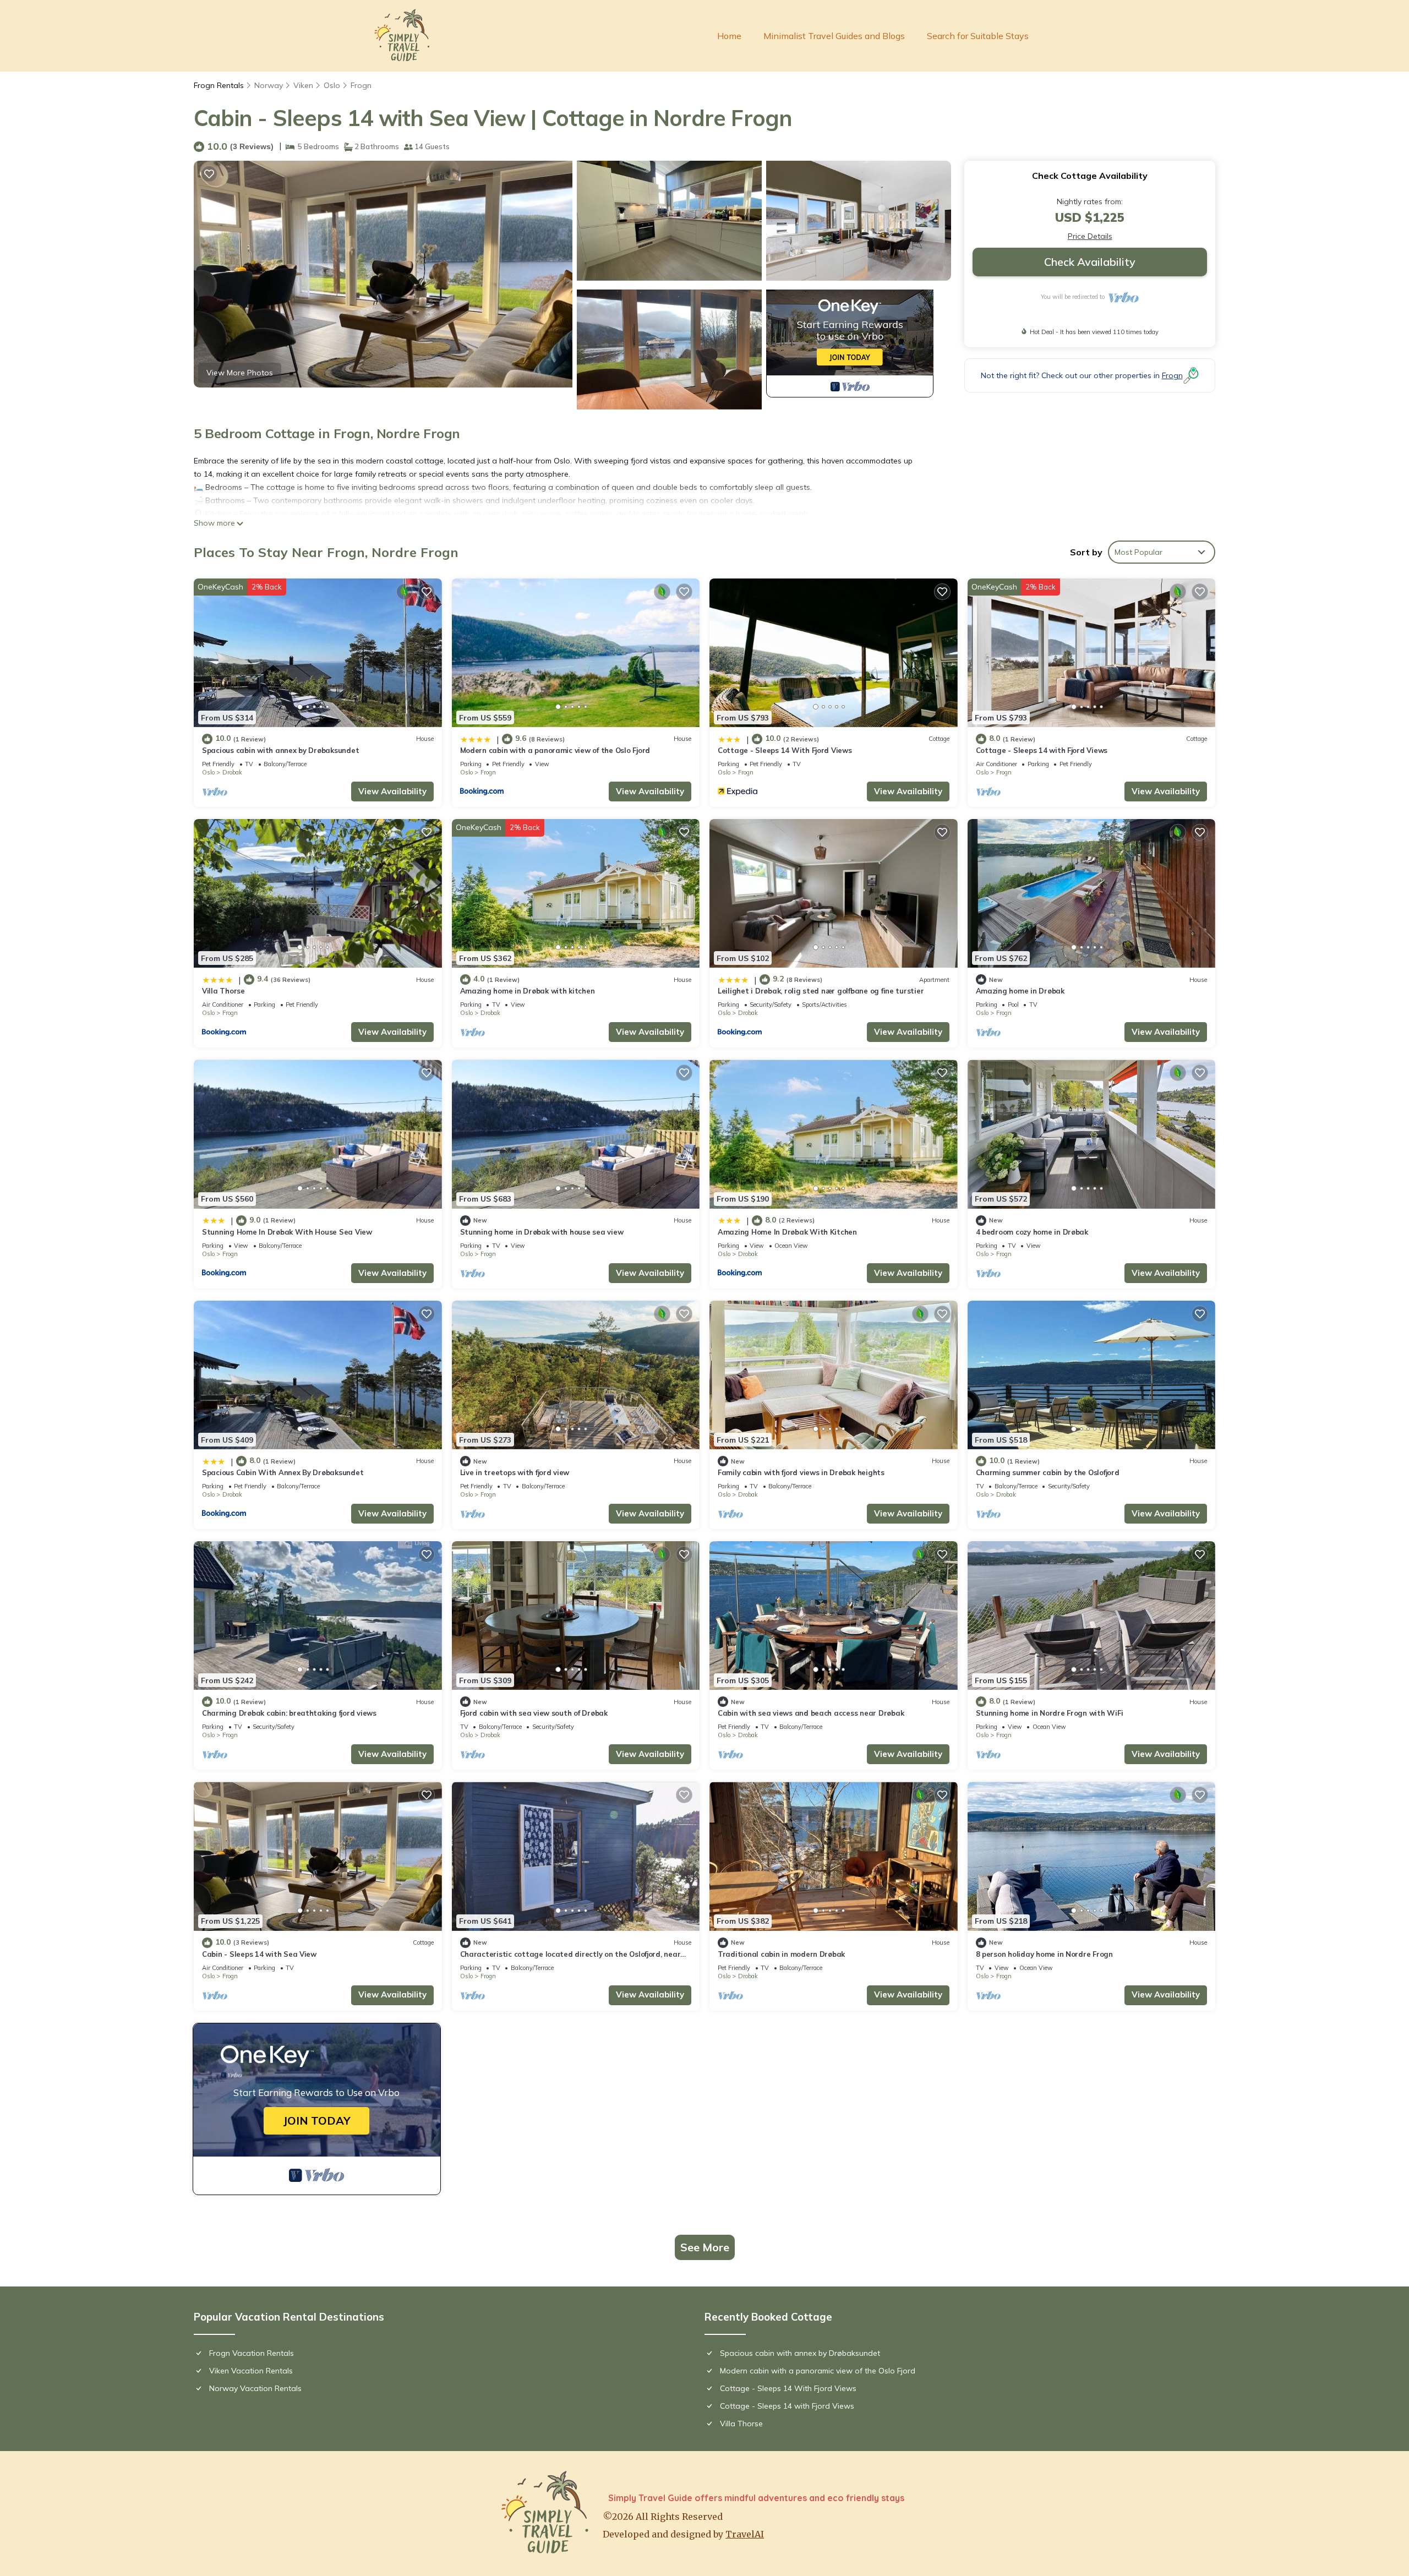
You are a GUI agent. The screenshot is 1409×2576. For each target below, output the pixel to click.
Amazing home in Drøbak (1020, 991)
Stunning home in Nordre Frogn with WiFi (1050, 1713)
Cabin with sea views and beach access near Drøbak (811, 1713)
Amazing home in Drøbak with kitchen (528, 991)
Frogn (361, 85)
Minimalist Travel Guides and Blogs (834, 36)
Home (729, 36)
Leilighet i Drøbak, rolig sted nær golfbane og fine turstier (821, 991)
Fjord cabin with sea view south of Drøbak (534, 1713)
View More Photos (240, 373)
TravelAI (745, 2534)
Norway (269, 85)
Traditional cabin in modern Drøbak (781, 1954)
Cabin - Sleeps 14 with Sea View (259, 1954)
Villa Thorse (223, 991)
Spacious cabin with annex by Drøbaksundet (280, 750)
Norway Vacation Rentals (255, 2388)
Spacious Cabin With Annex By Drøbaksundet (283, 1472)
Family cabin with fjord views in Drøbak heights (801, 1472)
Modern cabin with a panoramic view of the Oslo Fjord (555, 750)
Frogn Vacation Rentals (252, 2353)
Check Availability (1090, 262)
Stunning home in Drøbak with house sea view (542, 1232)
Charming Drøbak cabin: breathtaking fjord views (289, 1713)
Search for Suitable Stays (978, 36)
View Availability (392, 791)
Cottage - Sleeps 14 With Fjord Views (785, 750)
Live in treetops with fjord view (515, 1472)
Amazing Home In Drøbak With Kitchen (787, 1232)
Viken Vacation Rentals (251, 2371)
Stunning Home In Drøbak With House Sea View (287, 1232)
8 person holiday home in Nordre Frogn (1044, 1954)
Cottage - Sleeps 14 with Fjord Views (1042, 750)
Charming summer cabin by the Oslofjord (1048, 1472)
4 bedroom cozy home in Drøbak (1032, 1232)
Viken (303, 85)
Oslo (332, 85)
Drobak (232, 772)
